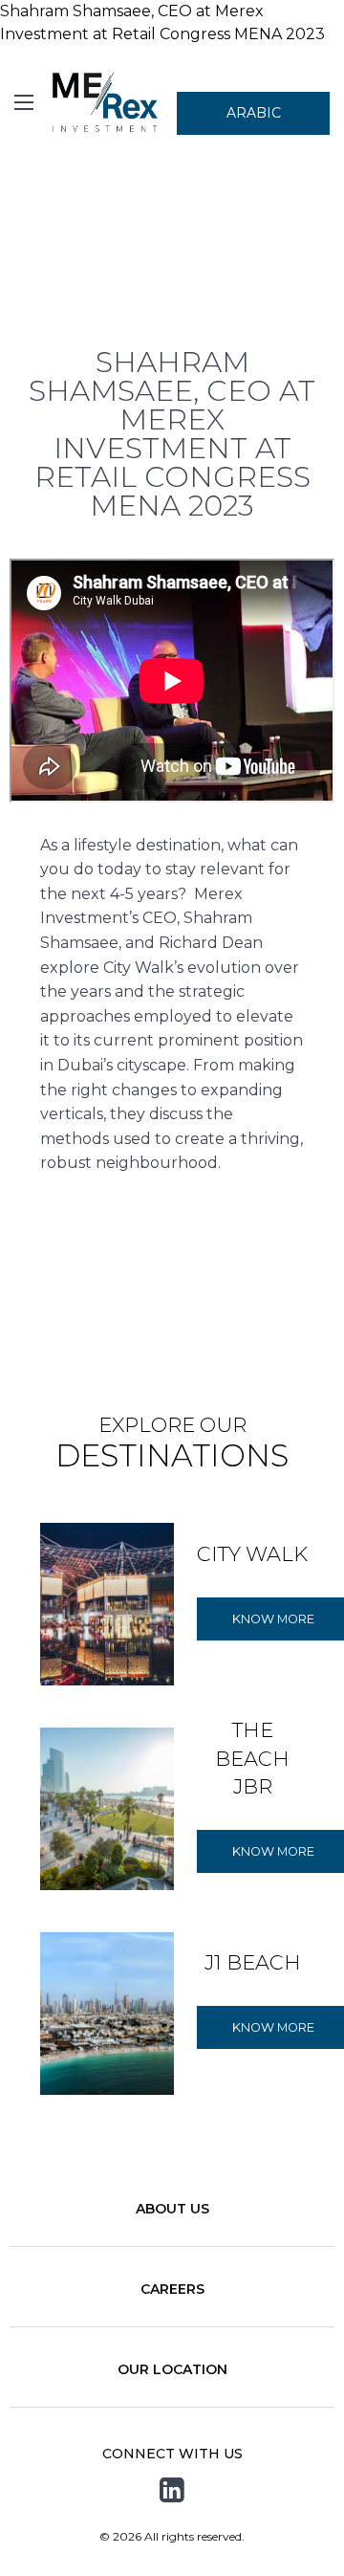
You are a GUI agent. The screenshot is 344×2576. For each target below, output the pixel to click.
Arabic (254, 113)
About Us (172, 2209)
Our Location (172, 2369)
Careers (172, 2289)
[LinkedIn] (172, 2490)
